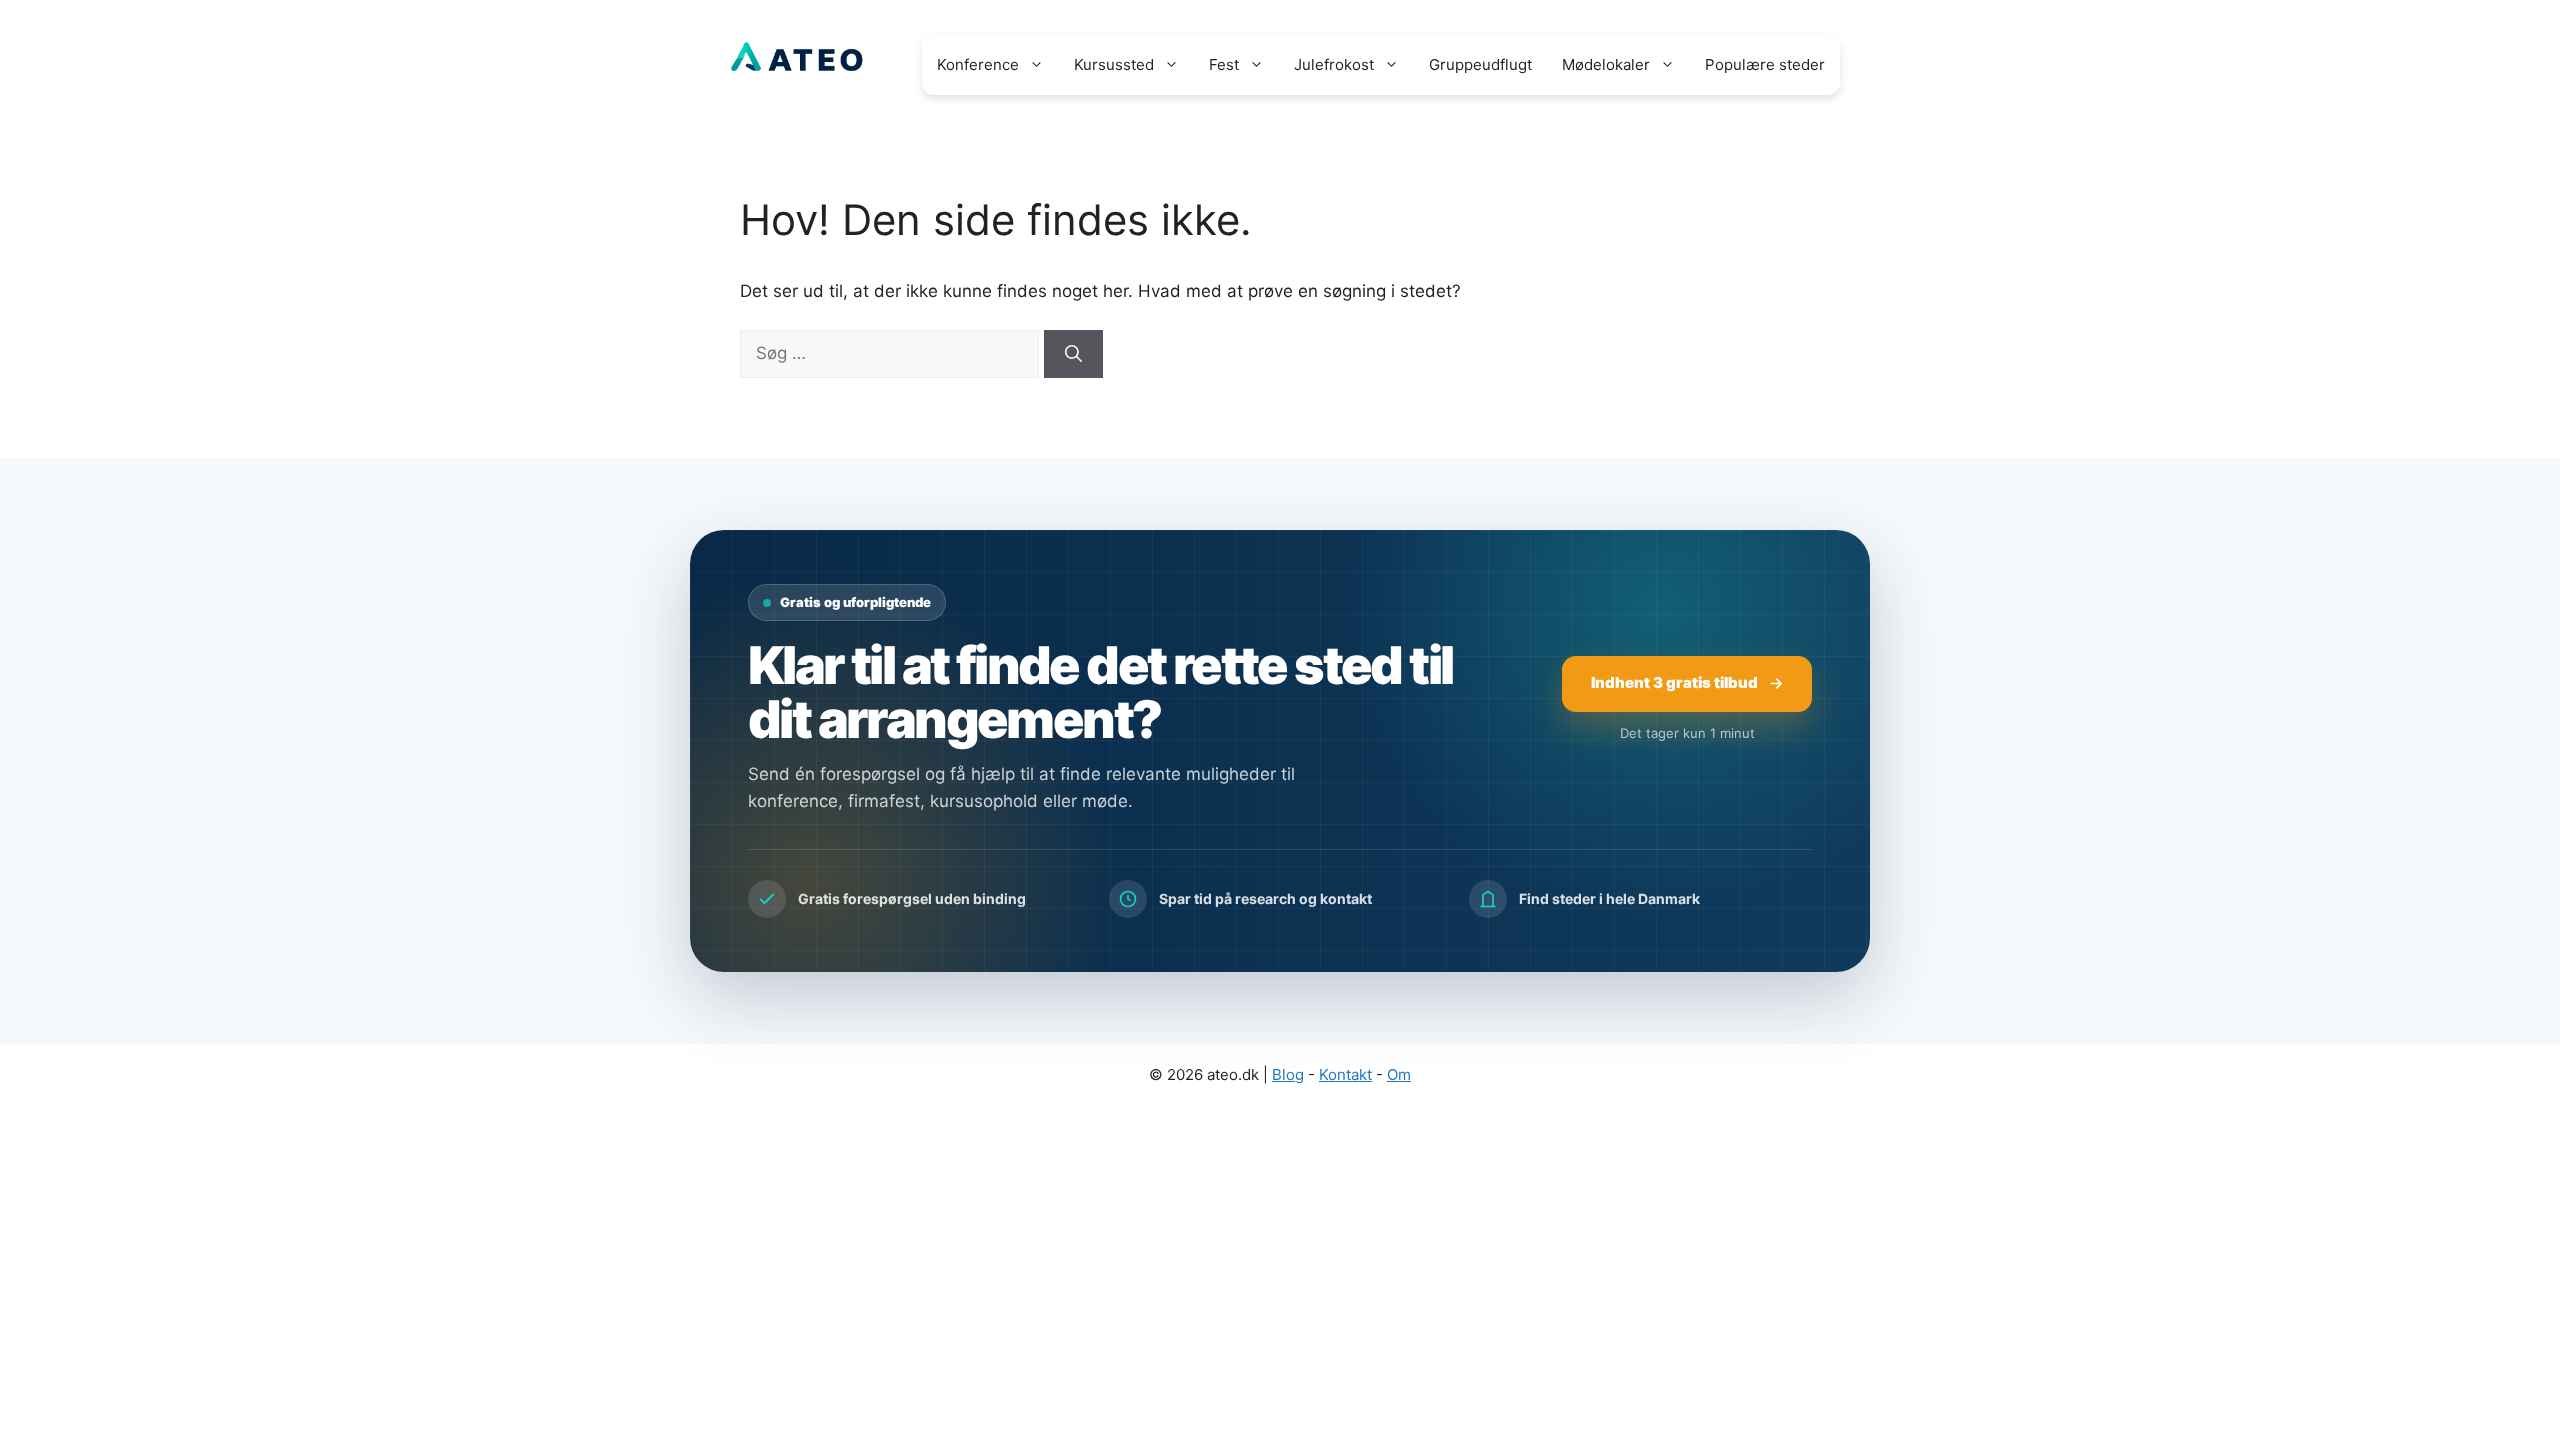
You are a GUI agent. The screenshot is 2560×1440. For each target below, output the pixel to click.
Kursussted (1114, 64)
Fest (1224, 64)
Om (1399, 1074)
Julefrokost (1334, 64)
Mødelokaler (1606, 64)
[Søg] (1073, 354)
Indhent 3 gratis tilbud (1674, 682)
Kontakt (1345, 1074)
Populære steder (1765, 64)
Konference (978, 64)
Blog (1288, 1074)
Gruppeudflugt (1480, 64)
